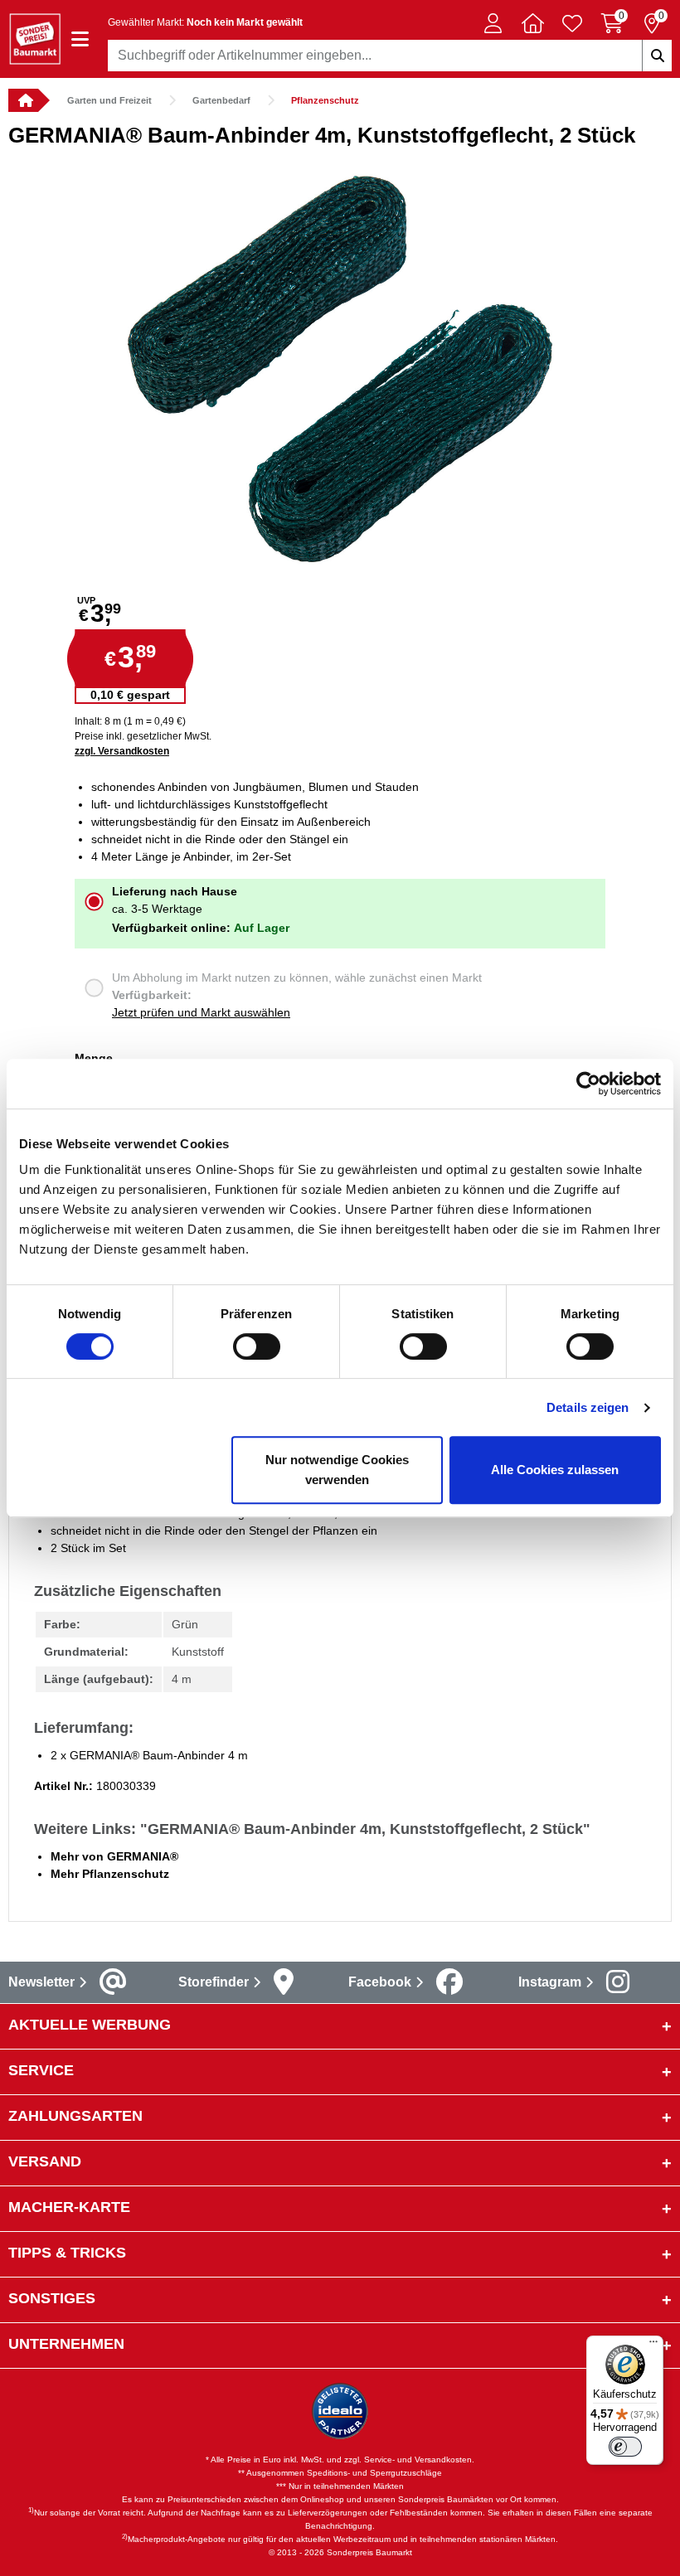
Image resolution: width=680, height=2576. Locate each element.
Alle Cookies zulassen (555, 1470)
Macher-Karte (69, 2207)
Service (41, 2070)
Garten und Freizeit (109, 100)
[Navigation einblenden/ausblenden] (80, 39)
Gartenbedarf (221, 100)
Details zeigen (588, 1407)
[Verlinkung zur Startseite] (23, 100)
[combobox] (390, 56)
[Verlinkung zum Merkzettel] (572, 23)
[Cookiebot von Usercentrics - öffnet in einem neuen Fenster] (588, 1084)
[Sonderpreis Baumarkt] (35, 38)
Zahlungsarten (75, 2116)
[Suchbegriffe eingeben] (657, 56)
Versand (45, 2161)
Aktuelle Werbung (90, 2025)
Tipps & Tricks (67, 2253)
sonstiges (52, 2298)
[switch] (257, 1346)
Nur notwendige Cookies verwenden (337, 1470)
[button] (493, 23)
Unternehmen (66, 2344)
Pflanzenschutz (325, 100)
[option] (340, 369)
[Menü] (653, 2346)
